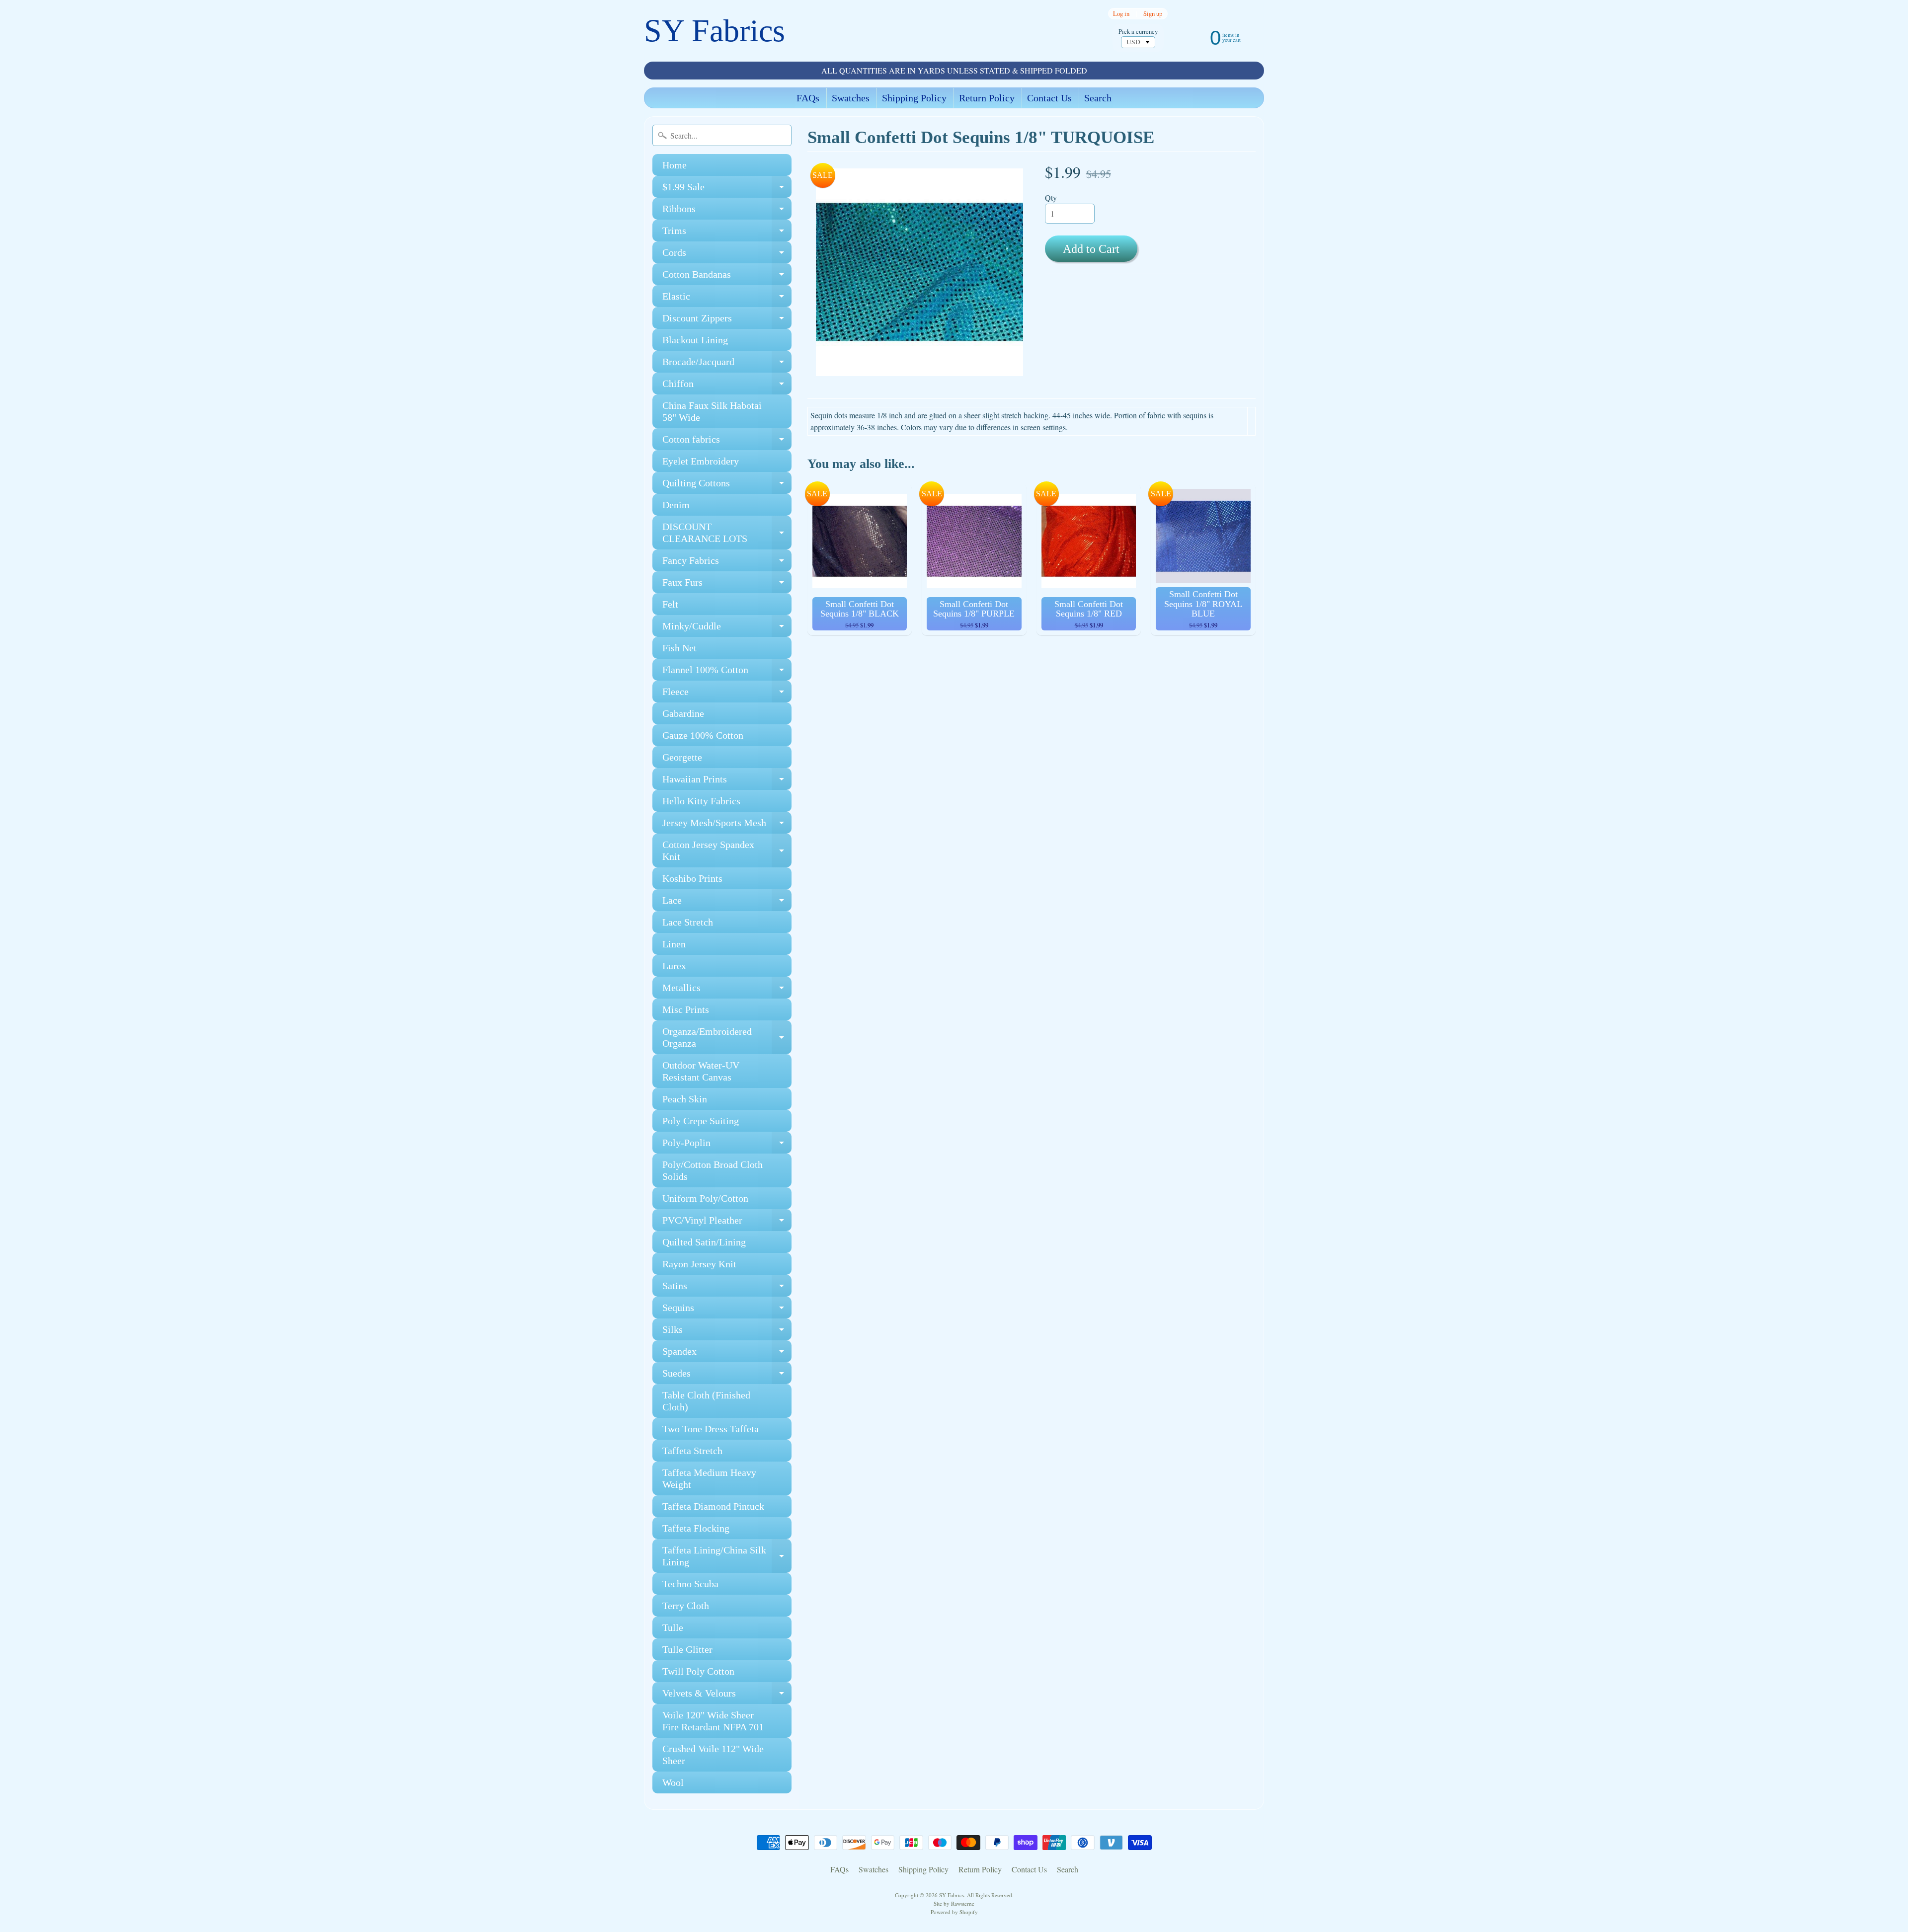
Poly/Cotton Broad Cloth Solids (713, 1170)
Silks (727, 1332)
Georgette (682, 757)
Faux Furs (727, 585)
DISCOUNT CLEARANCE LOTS (727, 533)
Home (675, 165)
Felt (670, 604)
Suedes (727, 1376)
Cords (727, 255)
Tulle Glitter (687, 1649)
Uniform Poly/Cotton (705, 1198)
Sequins (727, 1310)
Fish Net (679, 648)
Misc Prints (686, 1009)
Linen (674, 944)
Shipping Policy (914, 98)
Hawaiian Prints (727, 782)
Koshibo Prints (692, 878)
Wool (673, 1782)
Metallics (727, 990)
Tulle (673, 1627)
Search (1098, 98)
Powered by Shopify (954, 1912)
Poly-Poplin (727, 1145)
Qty (1051, 197)
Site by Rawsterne (954, 1903)
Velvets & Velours (727, 1696)
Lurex (674, 966)
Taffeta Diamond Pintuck (713, 1506)
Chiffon (727, 386)
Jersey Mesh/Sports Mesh (727, 825)
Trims (727, 233)
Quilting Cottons (727, 486)
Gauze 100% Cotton (703, 735)
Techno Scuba (690, 1584)
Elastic (727, 299)
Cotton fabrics (727, 442)
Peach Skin (685, 1099)
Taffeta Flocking (696, 1528)
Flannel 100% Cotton (727, 672)
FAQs (808, 98)
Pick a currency (1138, 32)
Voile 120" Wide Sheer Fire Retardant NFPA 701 (713, 1721)
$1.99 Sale (727, 190)
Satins (727, 1288)
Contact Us (1049, 98)
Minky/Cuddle (727, 629)
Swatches (851, 98)
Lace (727, 903)
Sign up (1153, 14)
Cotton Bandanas (727, 277)
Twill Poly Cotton (698, 1671)
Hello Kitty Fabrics (701, 801)
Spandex (727, 1354)
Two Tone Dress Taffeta (711, 1429)
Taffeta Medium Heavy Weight (709, 1478)
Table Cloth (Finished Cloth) (706, 1401)
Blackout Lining (695, 340)
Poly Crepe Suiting (701, 1121)
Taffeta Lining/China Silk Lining (727, 1556)
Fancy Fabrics (727, 563)
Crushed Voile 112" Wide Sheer (713, 1755)
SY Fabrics (715, 31)
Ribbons (727, 211)
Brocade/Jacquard (727, 364)
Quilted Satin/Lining (704, 1242)
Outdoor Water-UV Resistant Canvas (701, 1071)
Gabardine (683, 713)
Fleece (727, 694)
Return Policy (987, 98)
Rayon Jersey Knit (699, 1264)
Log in (1121, 14)
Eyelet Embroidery (701, 461)
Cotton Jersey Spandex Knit (727, 851)
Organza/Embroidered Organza (727, 1038)
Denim (676, 505)
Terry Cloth (686, 1606)
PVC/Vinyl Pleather (727, 1223)
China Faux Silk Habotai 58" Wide (712, 411)
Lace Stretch (688, 922)
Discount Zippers (727, 321)
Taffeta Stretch (692, 1451)
